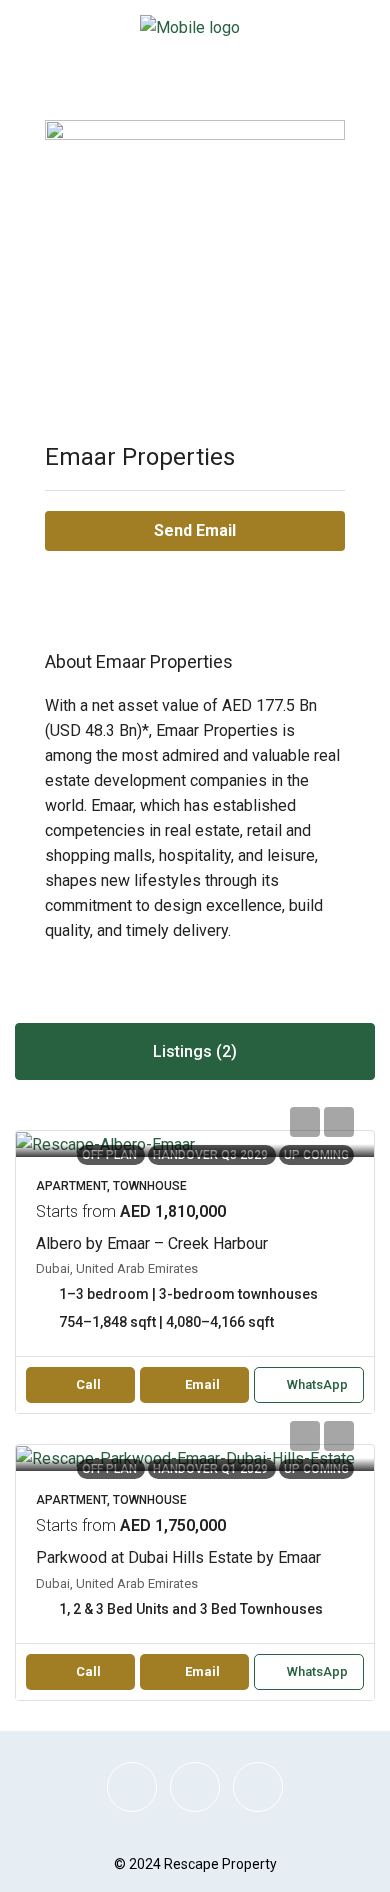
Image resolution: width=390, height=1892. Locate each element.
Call (88, 1384)
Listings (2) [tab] (195, 1051)
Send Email (195, 530)
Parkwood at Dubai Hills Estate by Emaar (178, 1557)
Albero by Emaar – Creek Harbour (152, 1243)
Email (202, 1384)
